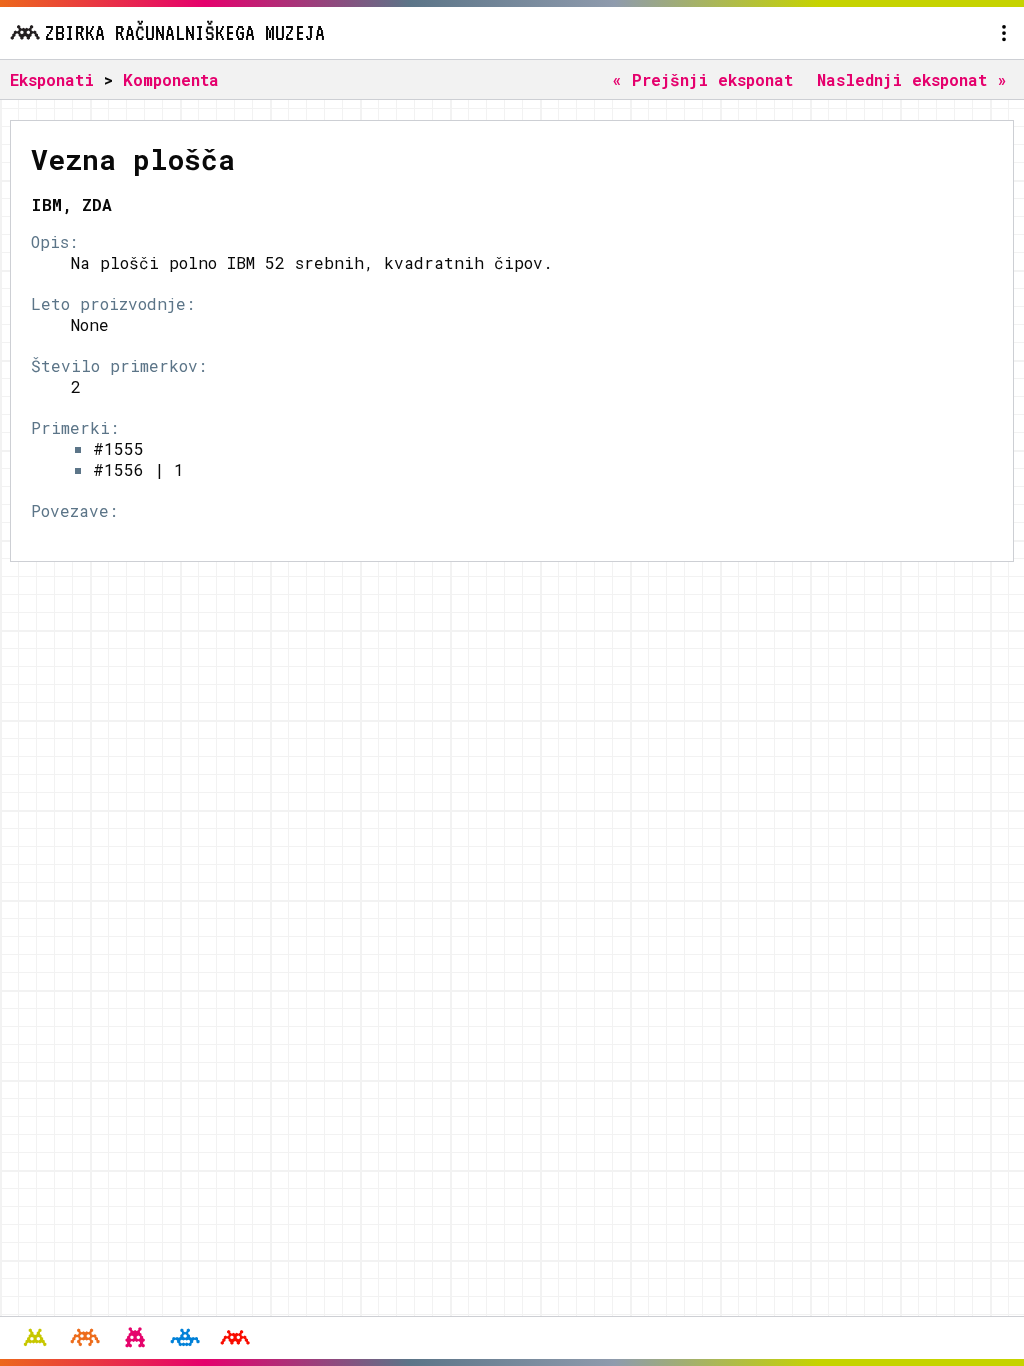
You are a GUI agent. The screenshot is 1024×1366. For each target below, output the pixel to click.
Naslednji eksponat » (912, 79)
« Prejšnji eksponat (702, 79)
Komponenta (171, 79)
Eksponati (52, 79)
